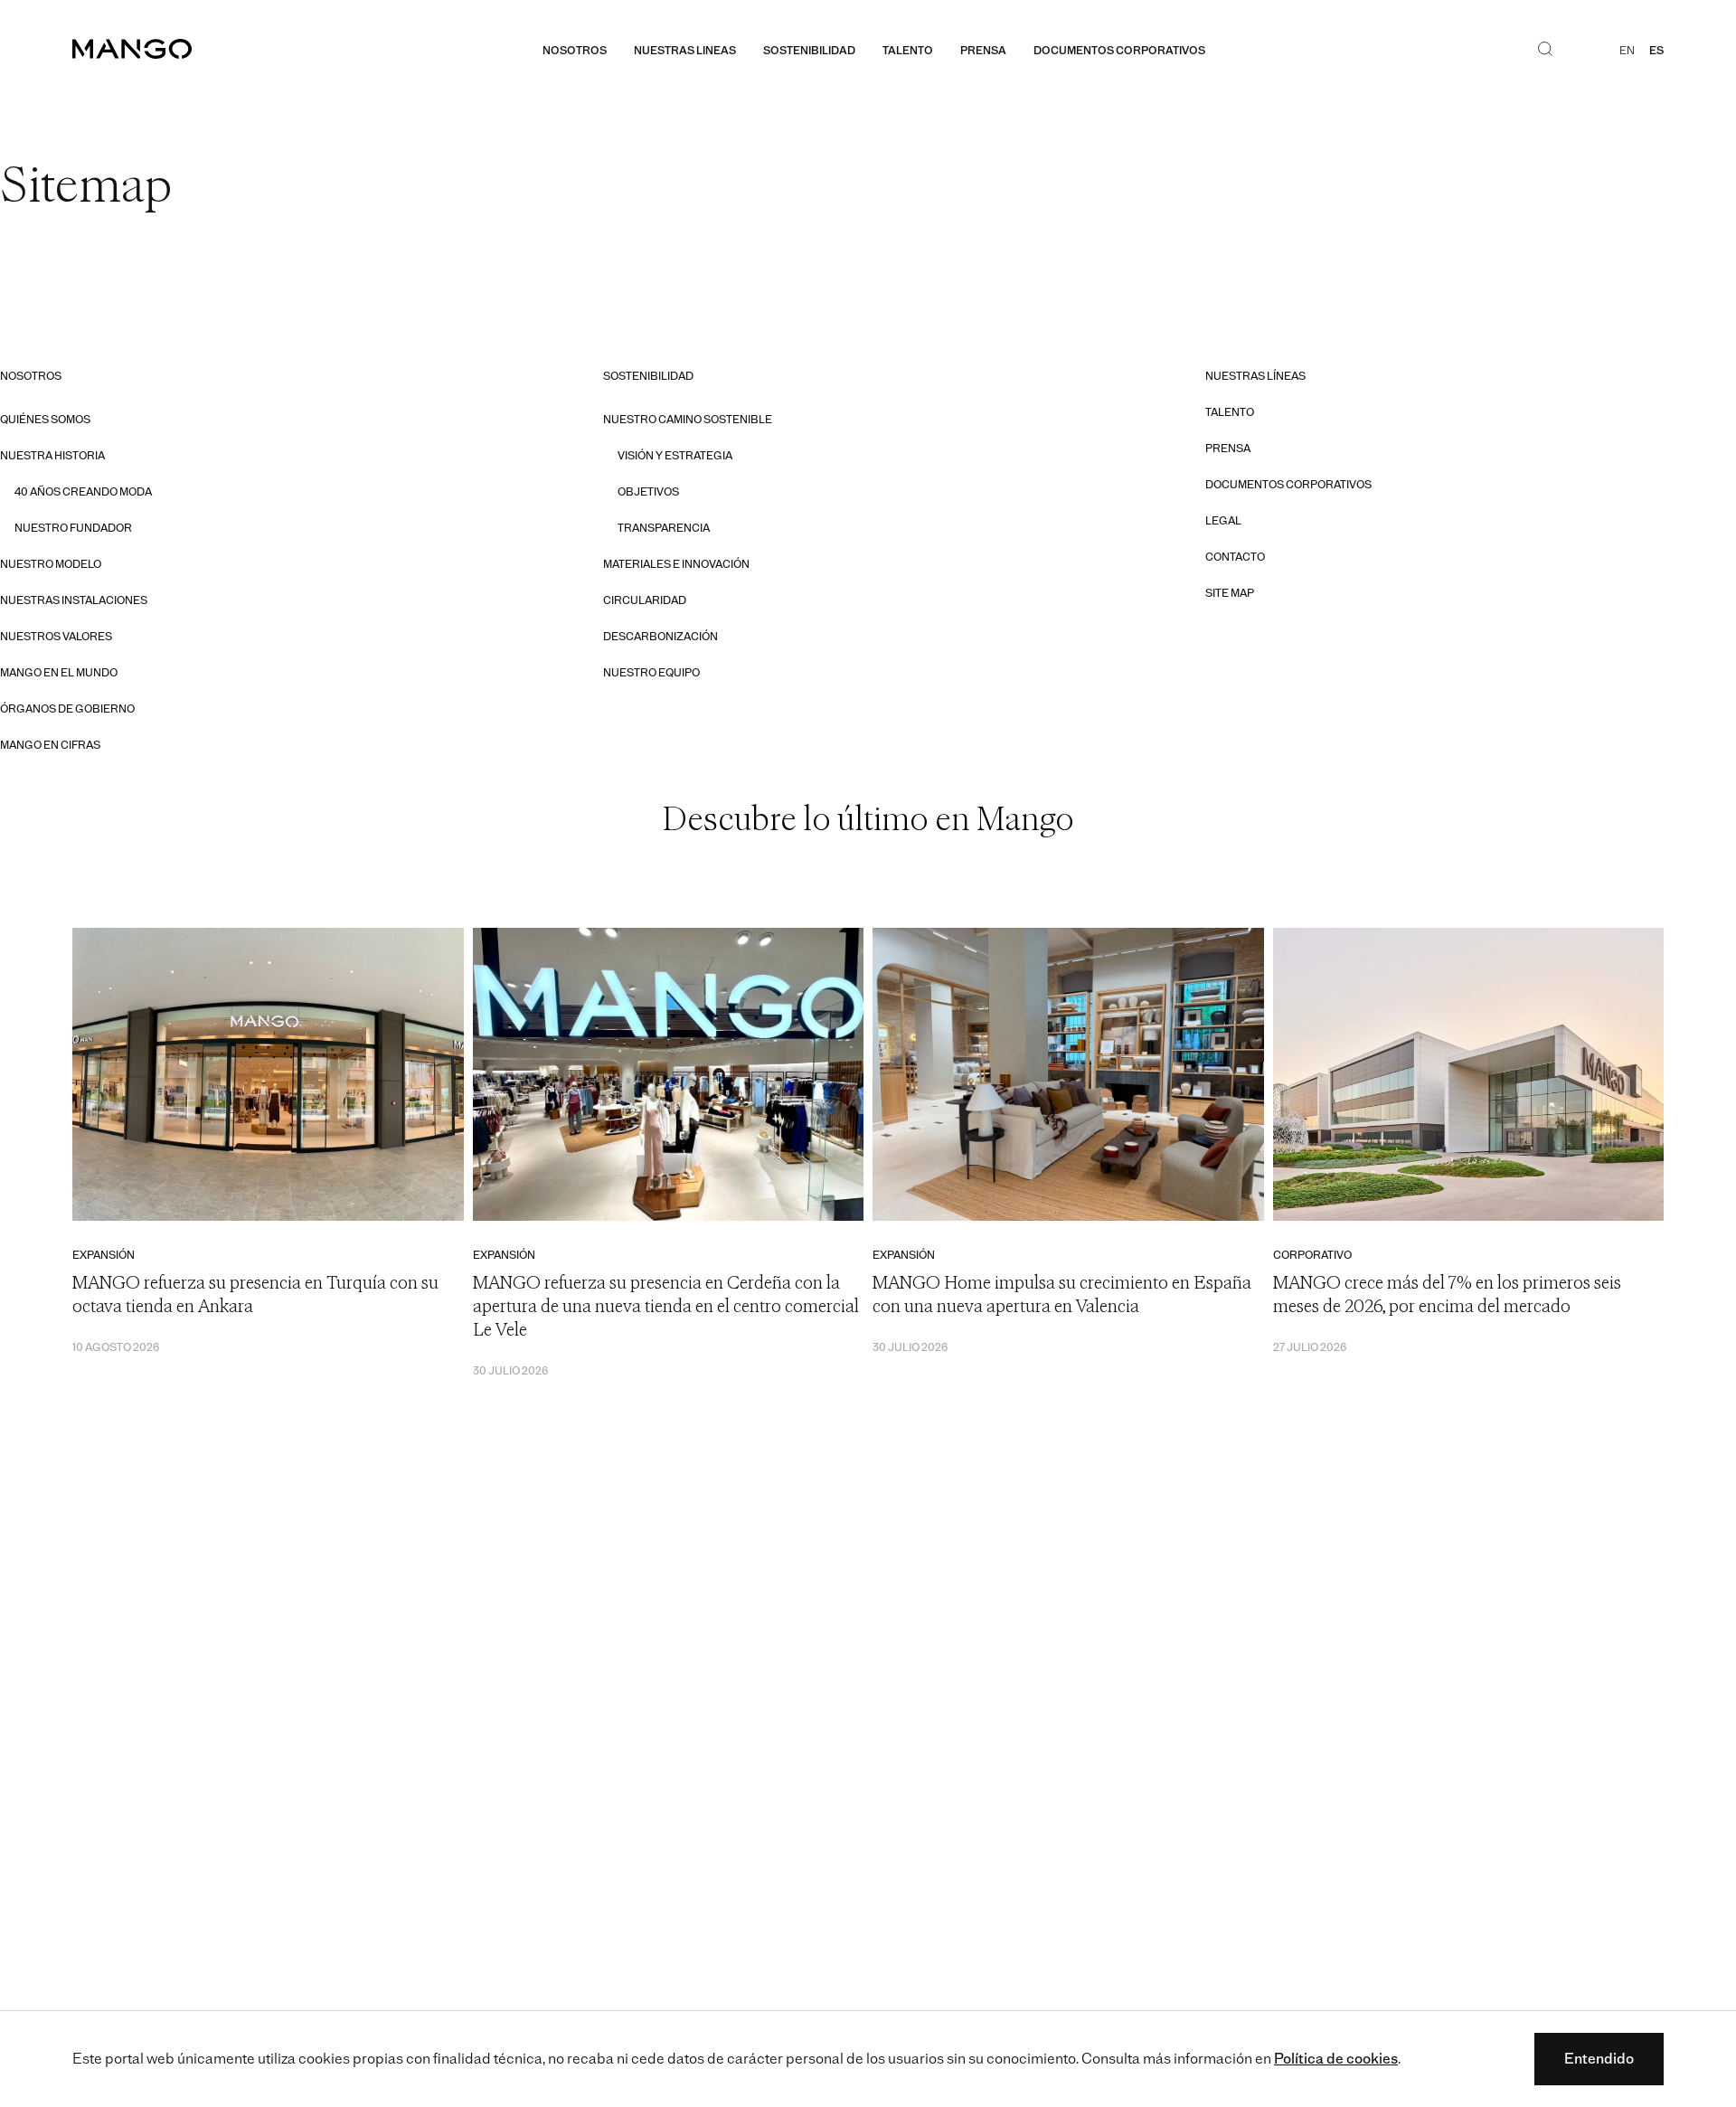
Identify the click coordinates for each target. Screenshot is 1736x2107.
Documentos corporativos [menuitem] (1119, 51)
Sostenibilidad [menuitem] (809, 51)
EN (1627, 51)
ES (1656, 51)
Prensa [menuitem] (983, 51)
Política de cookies (1336, 2059)
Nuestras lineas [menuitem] (685, 51)
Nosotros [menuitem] (575, 51)
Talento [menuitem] (908, 51)
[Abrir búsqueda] (1545, 51)
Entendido (1599, 2059)
